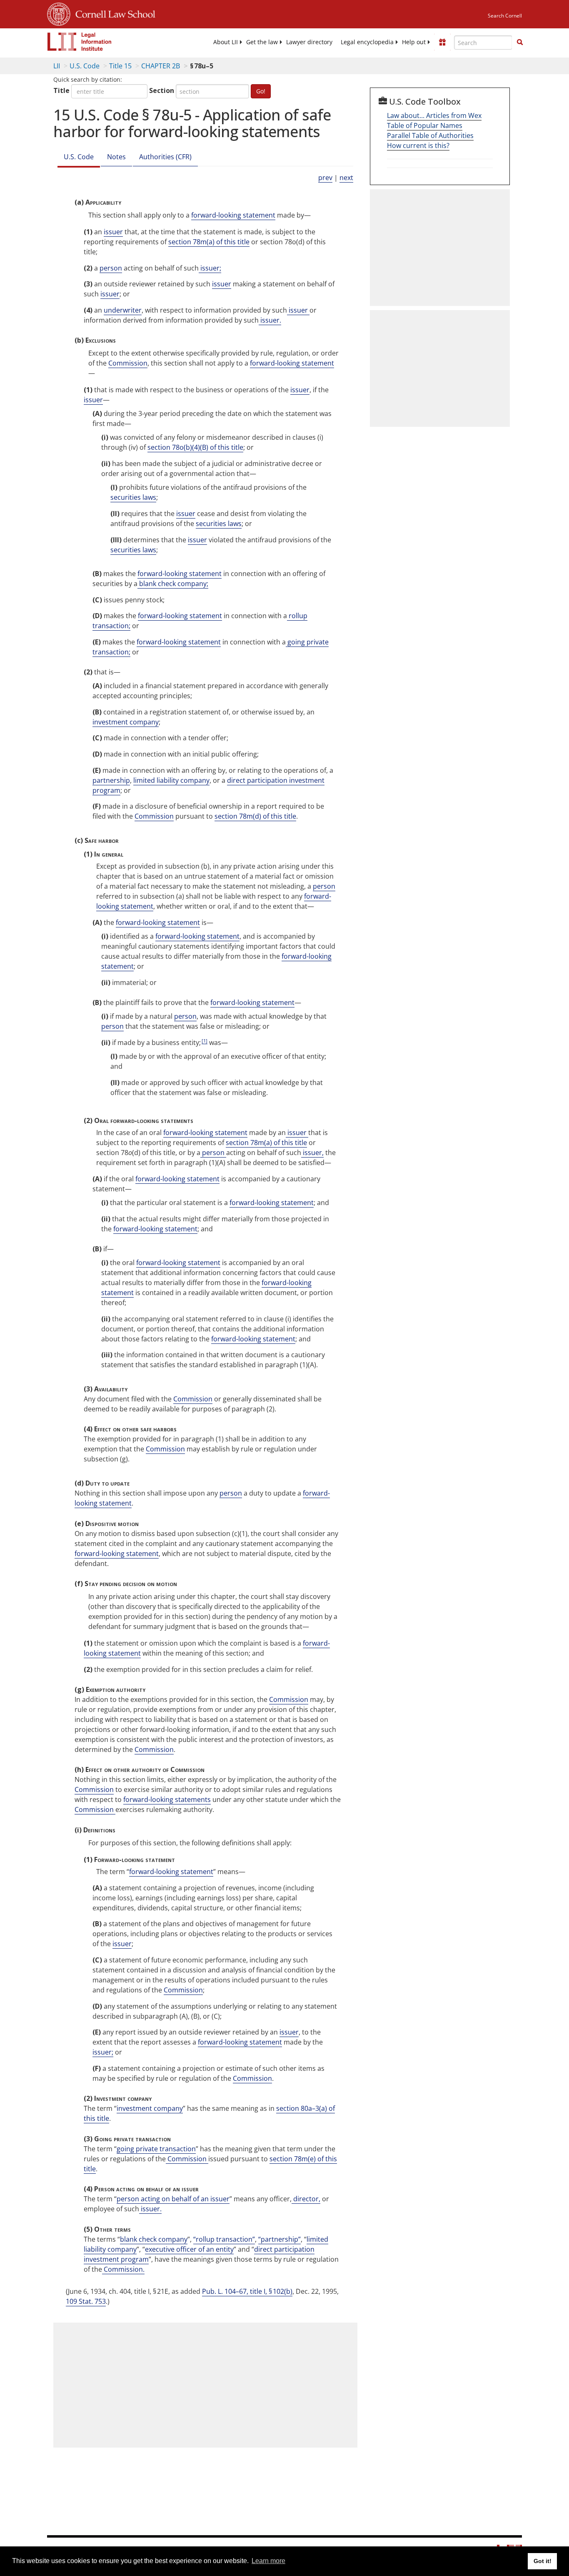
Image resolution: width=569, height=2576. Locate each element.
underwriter (123, 310)
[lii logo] (80, 42)
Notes (116, 157)
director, (306, 2199)
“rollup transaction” (224, 2239)
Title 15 (120, 66)
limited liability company (171, 780)
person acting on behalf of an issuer (173, 2199)
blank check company (154, 2239)
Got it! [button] (543, 2561)
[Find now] (520, 43)
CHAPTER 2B (161, 66)
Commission (128, 363)
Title (61, 90)
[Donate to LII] (442, 42)
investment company (126, 722)
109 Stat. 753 (86, 2301)
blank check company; (173, 584)
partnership (111, 780)
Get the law (262, 42)
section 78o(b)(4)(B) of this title (195, 447)
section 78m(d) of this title (255, 816)
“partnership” (280, 2239)
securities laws (133, 497)
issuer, (312, 1153)
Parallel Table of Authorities (430, 135)
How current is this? (418, 145)
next (346, 178)
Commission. (123, 2269)
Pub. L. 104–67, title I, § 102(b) (247, 2291)
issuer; (210, 268)
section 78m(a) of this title (209, 242)
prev (325, 178)
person (111, 268)
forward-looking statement (233, 215)
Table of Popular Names (425, 125)
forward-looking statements (167, 1799)
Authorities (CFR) (165, 157)
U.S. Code (85, 66)
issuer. (270, 320)
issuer (113, 232)
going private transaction (156, 2149)
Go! (261, 91)
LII (57, 66)
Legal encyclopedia (367, 42)
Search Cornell (505, 16)
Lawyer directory (309, 42)
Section (162, 90)
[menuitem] (226, 42)
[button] (520, 42)
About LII (226, 42)
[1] (205, 1041)
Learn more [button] (268, 2561)
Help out (414, 42)
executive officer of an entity (189, 2249)
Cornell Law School (113, 13)
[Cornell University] (59, 13)
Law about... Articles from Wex (434, 115)
